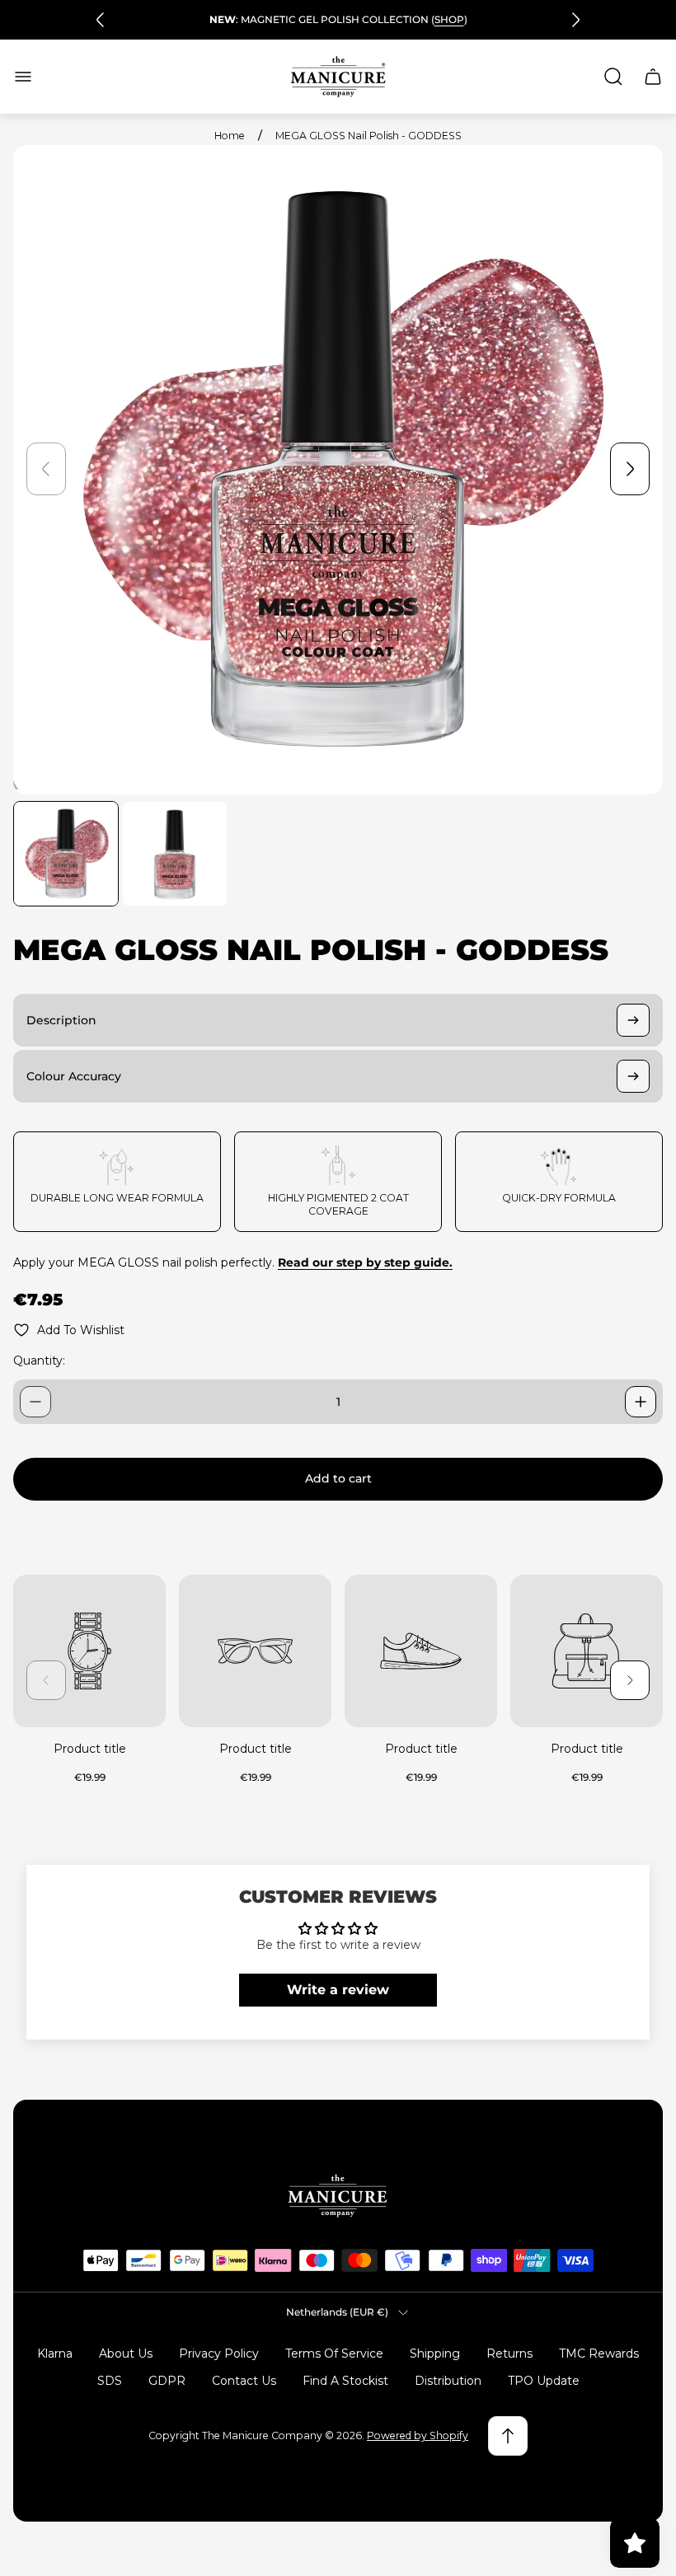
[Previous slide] (101, 20)
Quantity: (39, 1361)
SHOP (449, 19)
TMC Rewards (599, 2354)
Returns (509, 2354)
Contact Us (244, 2381)
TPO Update (544, 2381)
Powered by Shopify (418, 2435)
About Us (126, 2354)
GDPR (167, 2381)
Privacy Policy (219, 2354)
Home (230, 136)
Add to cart (338, 1478)
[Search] (613, 77)
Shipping (435, 2354)
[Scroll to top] (508, 2436)
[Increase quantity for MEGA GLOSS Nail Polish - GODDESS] (641, 1402)
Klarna (55, 2354)
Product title (90, 1749)
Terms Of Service (334, 2354)
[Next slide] (575, 20)
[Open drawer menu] (23, 77)
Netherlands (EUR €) (337, 2312)
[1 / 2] (66, 854)
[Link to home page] (338, 2196)
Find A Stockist (345, 2381)
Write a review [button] (338, 1990)
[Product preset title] (89, 1651)
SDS (110, 2381)
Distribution (448, 2381)
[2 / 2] (175, 854)
